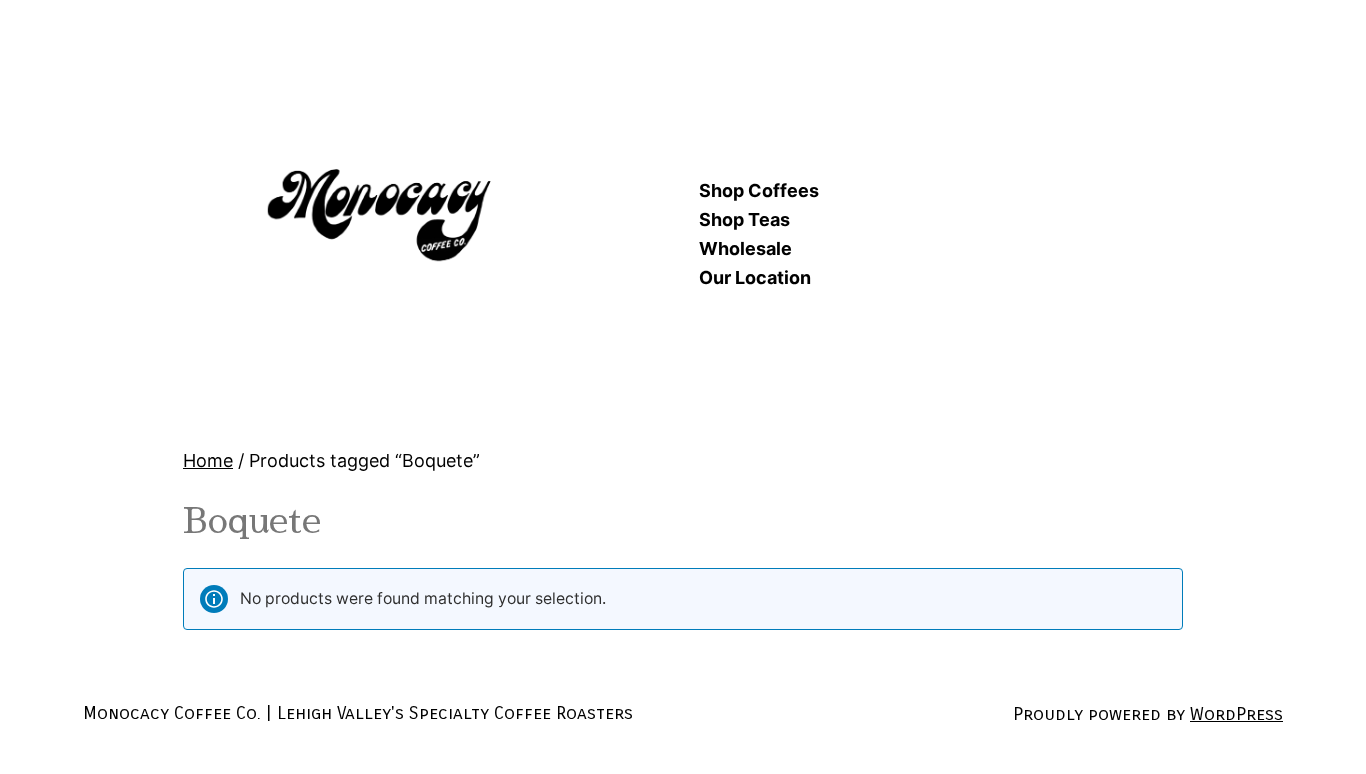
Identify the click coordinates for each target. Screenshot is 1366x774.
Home (208, 460)
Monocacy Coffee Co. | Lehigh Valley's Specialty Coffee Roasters (358, 713)
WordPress (1236, 714)
